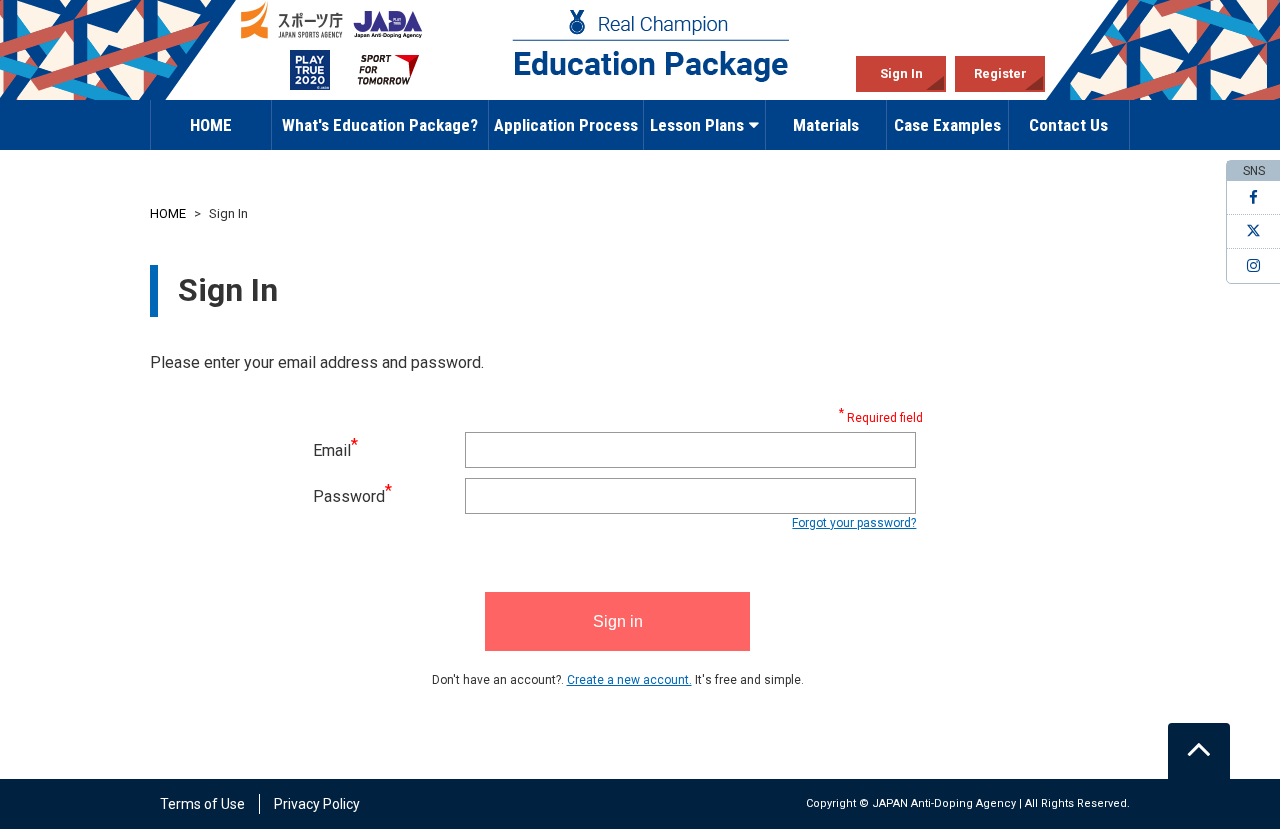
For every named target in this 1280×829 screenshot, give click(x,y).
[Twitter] (1253, 232)
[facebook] (1253, 198)
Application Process (566, 125)
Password (352, 496)
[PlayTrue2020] (293, 70)
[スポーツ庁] (293, 20)
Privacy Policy (317, 804)
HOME (211, 125)
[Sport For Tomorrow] (387, 70)
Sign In (901, 73)
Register (1000, 73)
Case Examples (947, 125)
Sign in (618, 621)
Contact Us (1068, 125)
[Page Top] (1199, 751)
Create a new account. (629, 680)
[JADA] (387, 20)
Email (335, 450)
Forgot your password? (854, 523)
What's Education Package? (380, 125)
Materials (826, 125)
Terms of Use (202, 804)
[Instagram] (1253, 266)
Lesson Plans (697, 125)
